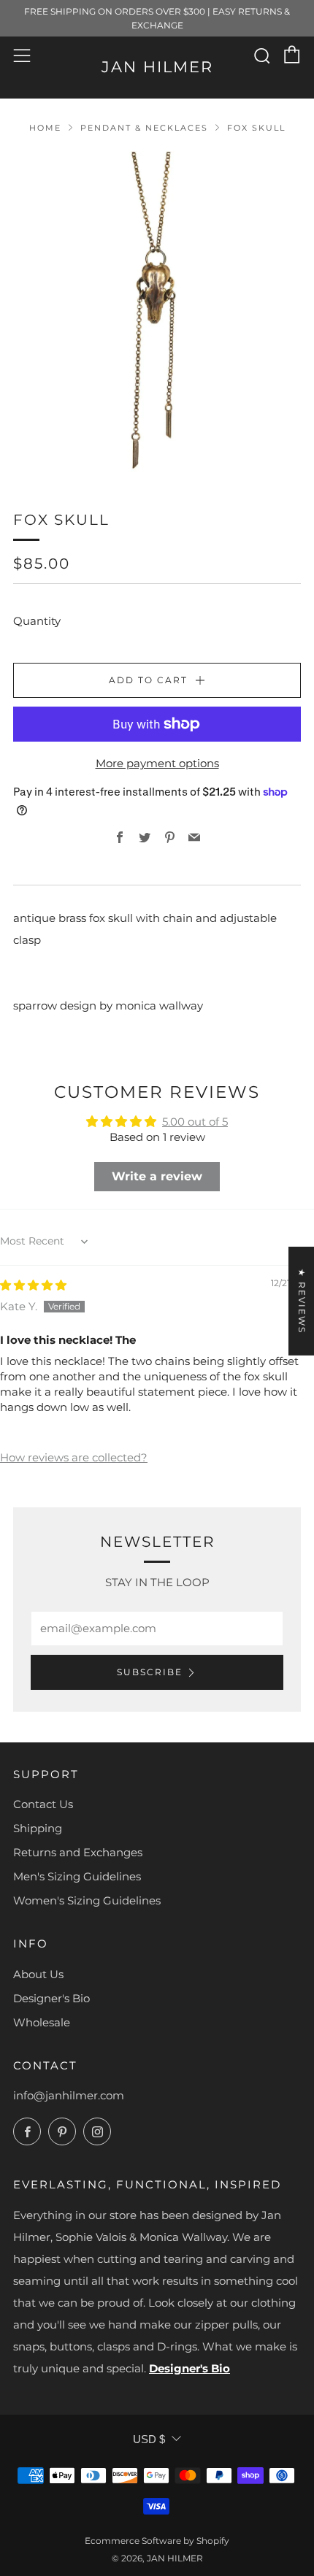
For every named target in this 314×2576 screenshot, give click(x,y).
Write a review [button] (157, 1176)
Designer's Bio (51, 1998)
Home (45, 128)
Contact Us (43, 1804)
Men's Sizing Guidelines (77, 1876)
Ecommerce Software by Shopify (157, 2541)
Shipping (38, 1828)
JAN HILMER (157, 67)
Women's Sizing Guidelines (87, 1900)
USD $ (149, 2439)
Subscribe (150, 1672)
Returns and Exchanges (78, 1852)
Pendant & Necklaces (144, 128)
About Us (38, 1974)
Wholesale (42, 2022)
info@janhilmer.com (69, 2095)
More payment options (157, 763)
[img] (33, 1285)
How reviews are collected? (74, 1457)
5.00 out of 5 (195, 1122)
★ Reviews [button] (302, 1300)
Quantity (37, 621)
